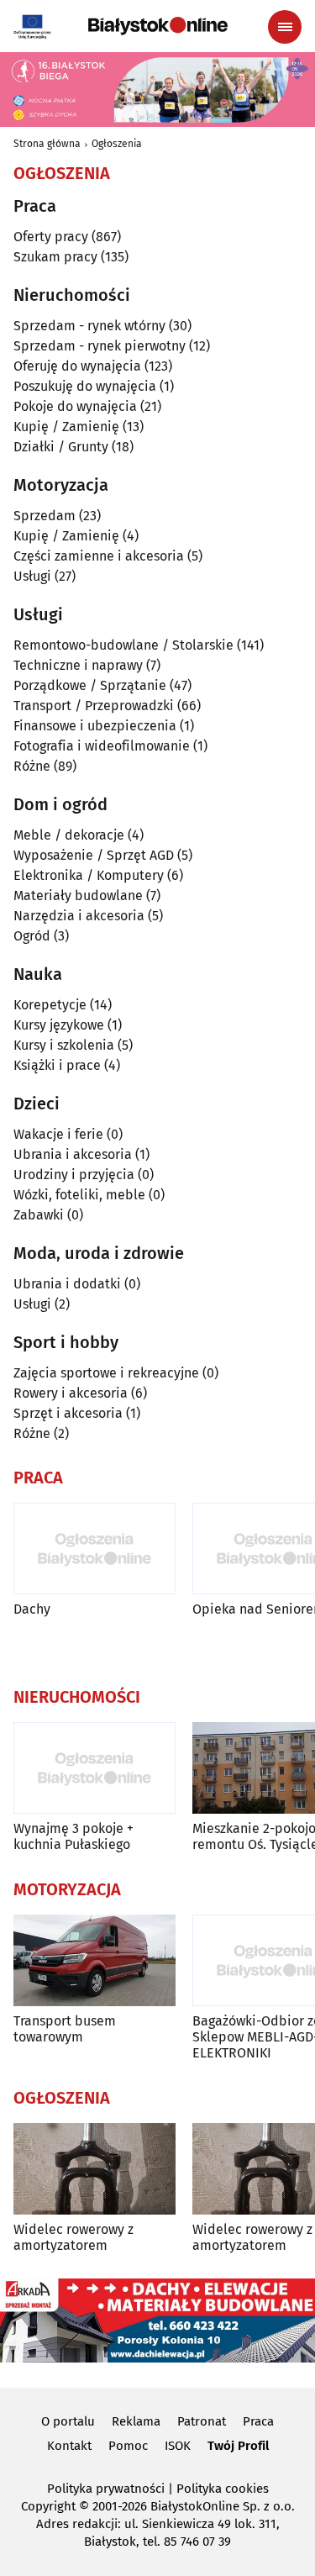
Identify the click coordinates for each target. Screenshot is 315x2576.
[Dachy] (94, 1549)
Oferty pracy (51, 237)
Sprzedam (45, 516)
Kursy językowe (59, 1025)
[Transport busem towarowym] (94, 1960)
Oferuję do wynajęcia (77, 366)
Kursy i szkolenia (64, 1045)
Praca (258, 2421)
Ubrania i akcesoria (73, 1154)
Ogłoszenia (117, 144)
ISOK (178, 2446)
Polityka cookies (223, 2489)
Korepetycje (50, 1005)
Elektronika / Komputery (89, 875)
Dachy (32, 1609)
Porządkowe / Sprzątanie (90, 685)
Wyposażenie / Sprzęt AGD (94, 855)
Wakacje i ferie (58, 1134)
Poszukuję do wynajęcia (85, 386)
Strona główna (47, 144)
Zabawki (39, 1215)
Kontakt (69, 2446)
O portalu (68, 2421)
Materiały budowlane (78, 896)
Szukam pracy (55, 257)
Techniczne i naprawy (78, 665)
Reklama (136, 2421)
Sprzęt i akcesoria (68, 1413)
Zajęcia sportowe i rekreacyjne (106, 1373)
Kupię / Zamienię (66, 427)
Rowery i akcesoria (71, 1393)
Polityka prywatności (106, 2489)
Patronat (202, 2421)
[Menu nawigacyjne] (285, 27)
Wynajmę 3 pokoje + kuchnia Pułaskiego (73, 1836)
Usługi (32, 576)
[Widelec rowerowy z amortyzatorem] (94, 2169)
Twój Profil (238, 2446)
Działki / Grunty (61, 447)
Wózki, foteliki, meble (79, 1195)
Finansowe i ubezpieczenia (95, 726)
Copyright (48, 2506)
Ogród (32, 936)
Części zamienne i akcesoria (99, 556)
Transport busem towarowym (65, 2029)
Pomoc (128, 2446)
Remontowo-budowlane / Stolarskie (123, 645)
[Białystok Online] (158, 26)
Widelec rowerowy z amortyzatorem (73, 2237)
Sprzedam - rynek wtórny (89, 326)
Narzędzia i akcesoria (79, 916)
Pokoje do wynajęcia (75, 406)
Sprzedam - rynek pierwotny (100, 346)
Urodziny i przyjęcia (74, 1175)
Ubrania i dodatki (67, 1284)
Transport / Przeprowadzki (94, 706)
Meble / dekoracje (69, 835)
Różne (32, 766)
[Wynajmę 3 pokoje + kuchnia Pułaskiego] (94, 1768)
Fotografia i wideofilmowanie (102, 746)
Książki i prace (57, 1065)
